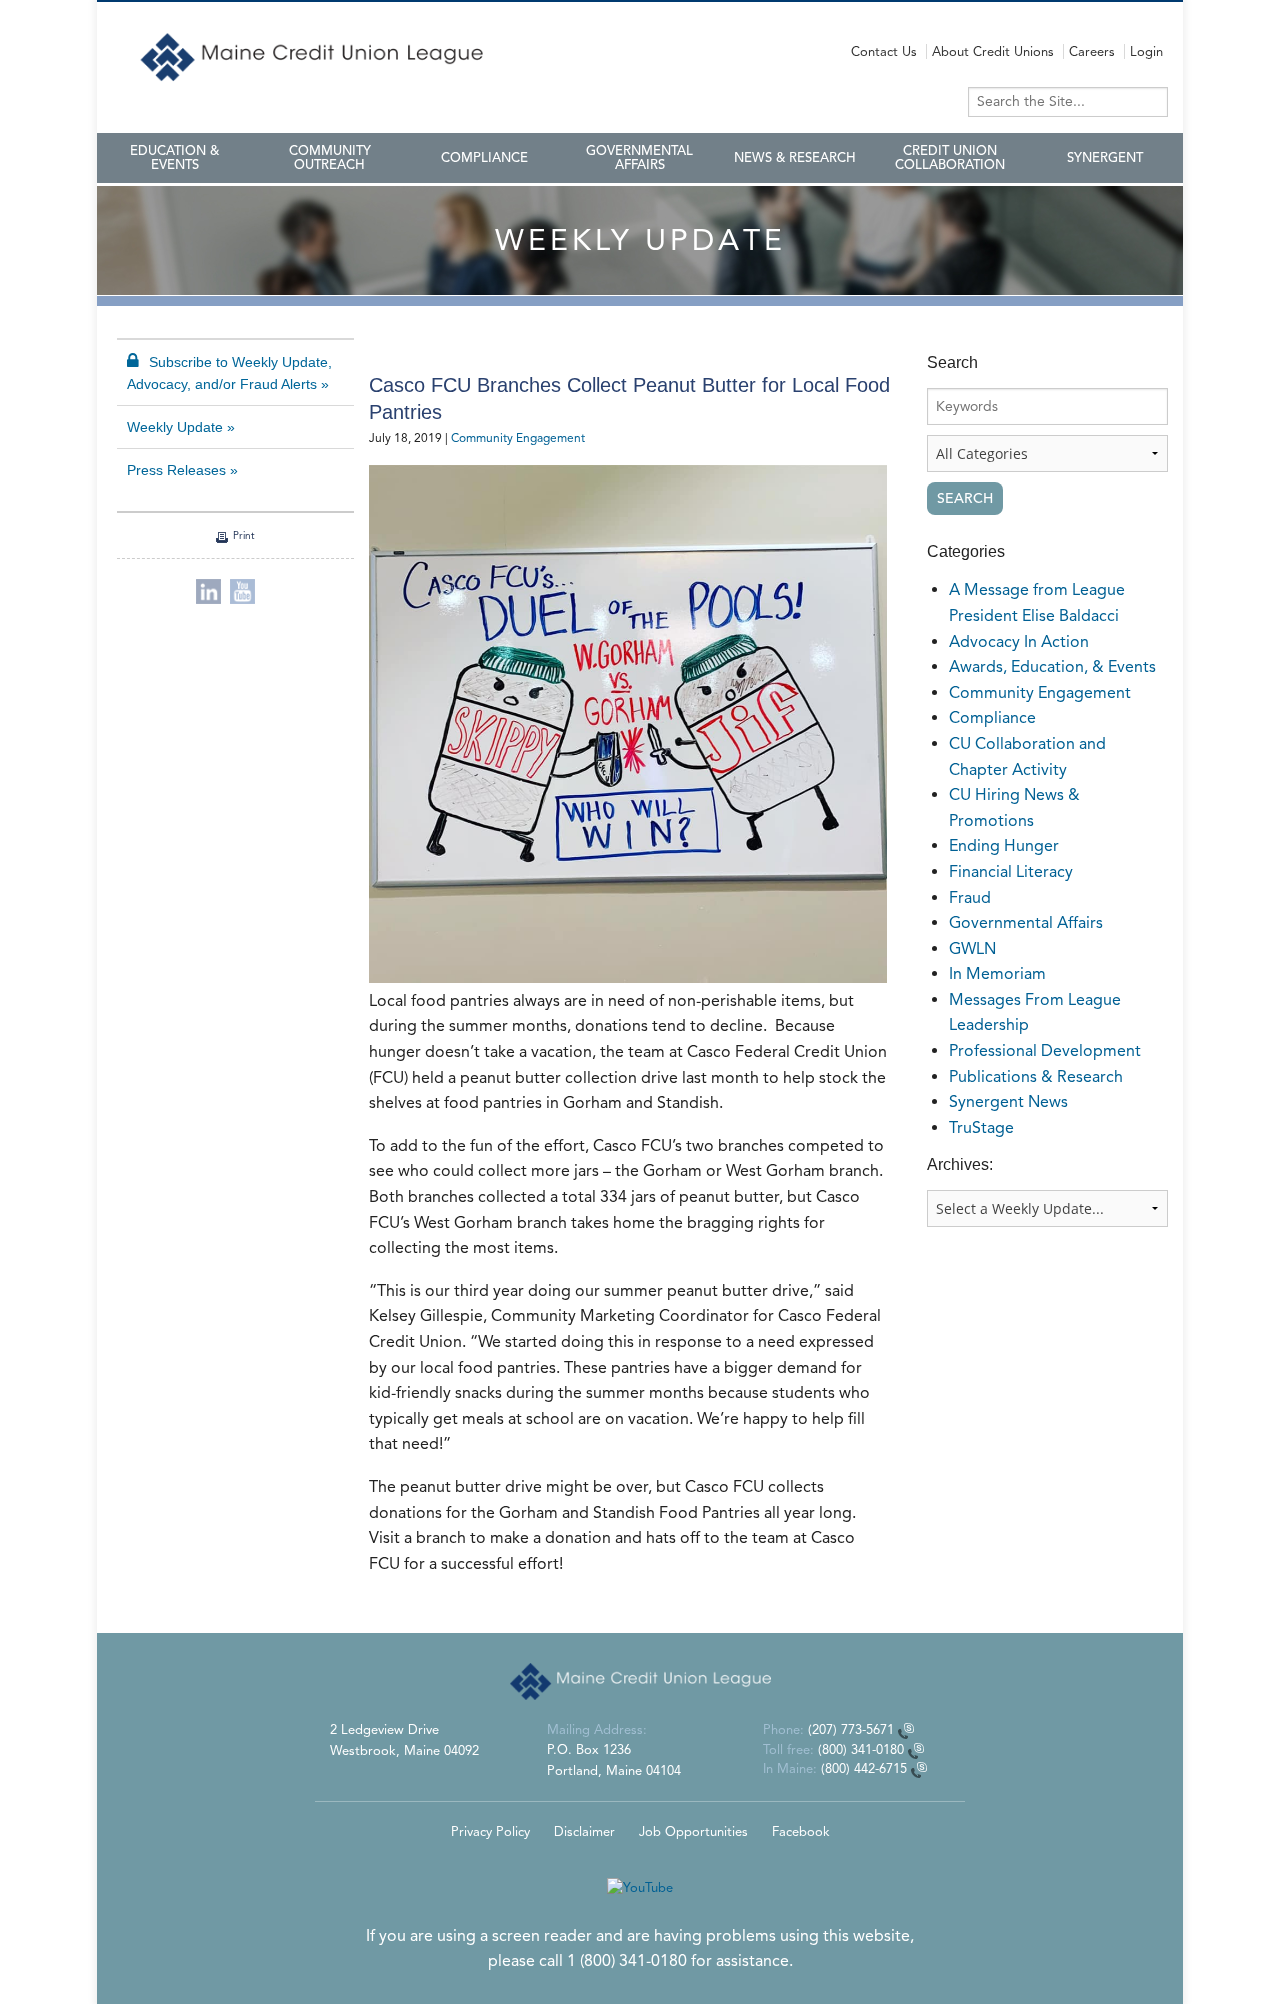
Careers (1092, 51)
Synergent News (1008, 1101)
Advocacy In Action (1019, 641)
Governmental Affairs (639, 158)
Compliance (484, 158)
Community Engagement (518, 437)
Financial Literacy (1011, 871)
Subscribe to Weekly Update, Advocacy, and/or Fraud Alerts (229, 373)
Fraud (970, 897)
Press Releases (176, 470)
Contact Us (884, 51)
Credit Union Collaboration (950, 158)
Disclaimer (584, 1831)
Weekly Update (175, 427)
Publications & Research (1036, 1076)
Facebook (801, 1831)
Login (1146, 51)
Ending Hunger (1004, 845)
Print (244, 535)
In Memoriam (997, 973)
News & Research (795, 158)
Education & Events (174, 158)
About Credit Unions (993, 51)
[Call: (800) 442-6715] (919, 1768)
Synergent (1105, 158)
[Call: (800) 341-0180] (916, 1749)
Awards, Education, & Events (1052, 666)
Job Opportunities (693, 1831)
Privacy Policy (490, 1831)
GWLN (972, 948)
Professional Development (1045, 1050)
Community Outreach (330, 158)
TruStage (981, 1127)
